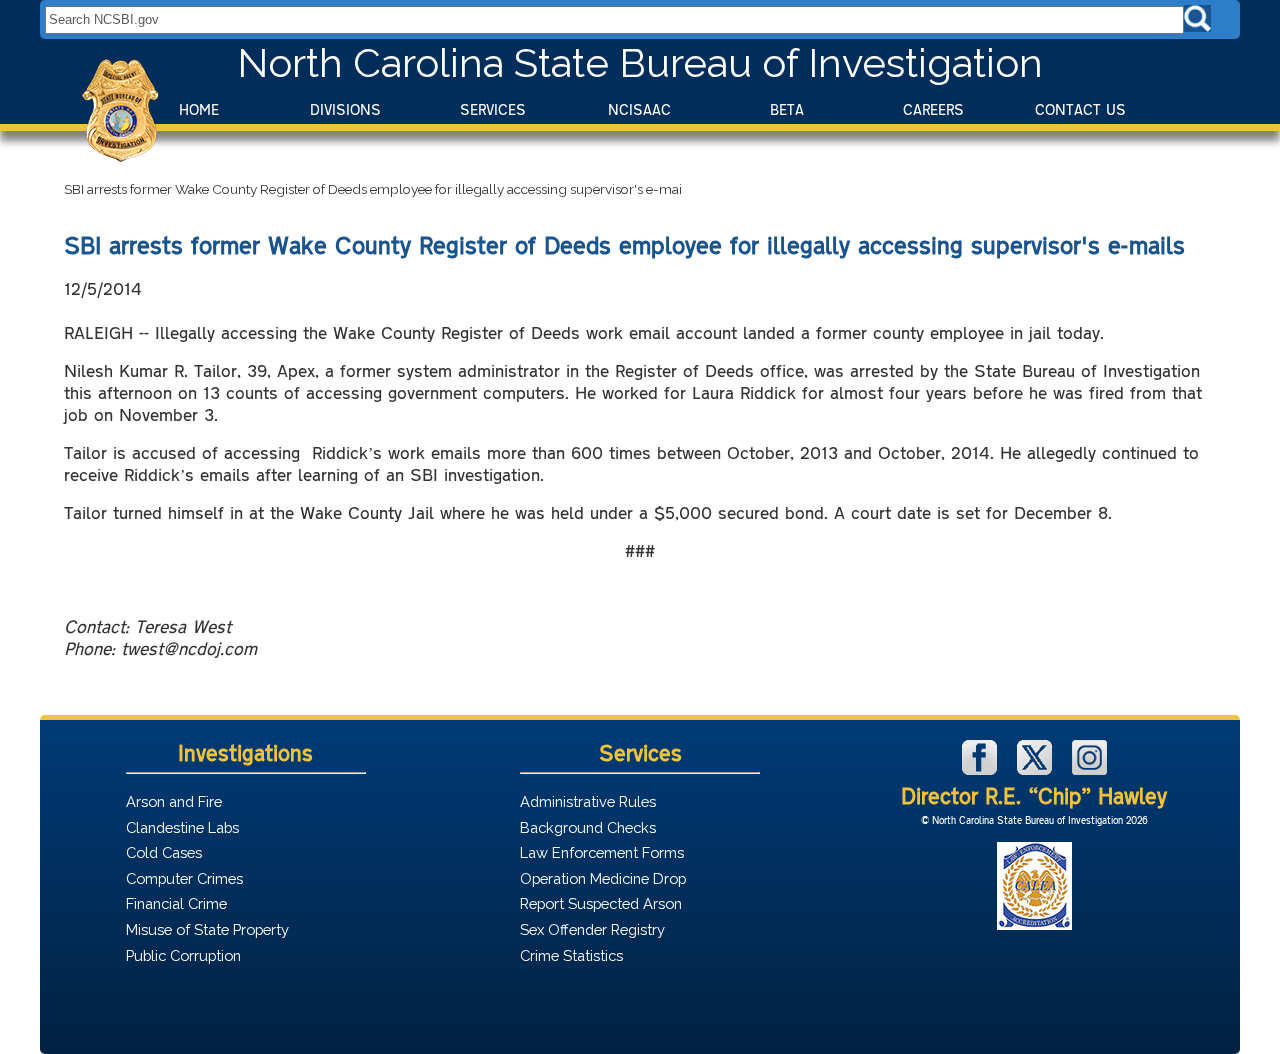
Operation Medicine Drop (603, 878)
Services (493, 109)
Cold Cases (164, 852)
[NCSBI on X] (1037, 769)
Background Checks (588, 827)
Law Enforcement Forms (602, 852)
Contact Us (1080, 109)
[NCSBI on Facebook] (982, 769)
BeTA (787, 109)
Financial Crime (176, 903)
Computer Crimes (184, 878)
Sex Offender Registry (592, 929)
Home (199, 109)
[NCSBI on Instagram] (1089, 769)
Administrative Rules (588, 801)
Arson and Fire (174, 801)
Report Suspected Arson (601, 903)
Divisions (345, 109)
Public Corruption (183, 955)
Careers (933, 109)
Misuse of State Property (207, 929)
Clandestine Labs (182, 827)
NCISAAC (639, 109)
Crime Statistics (571, 955)
